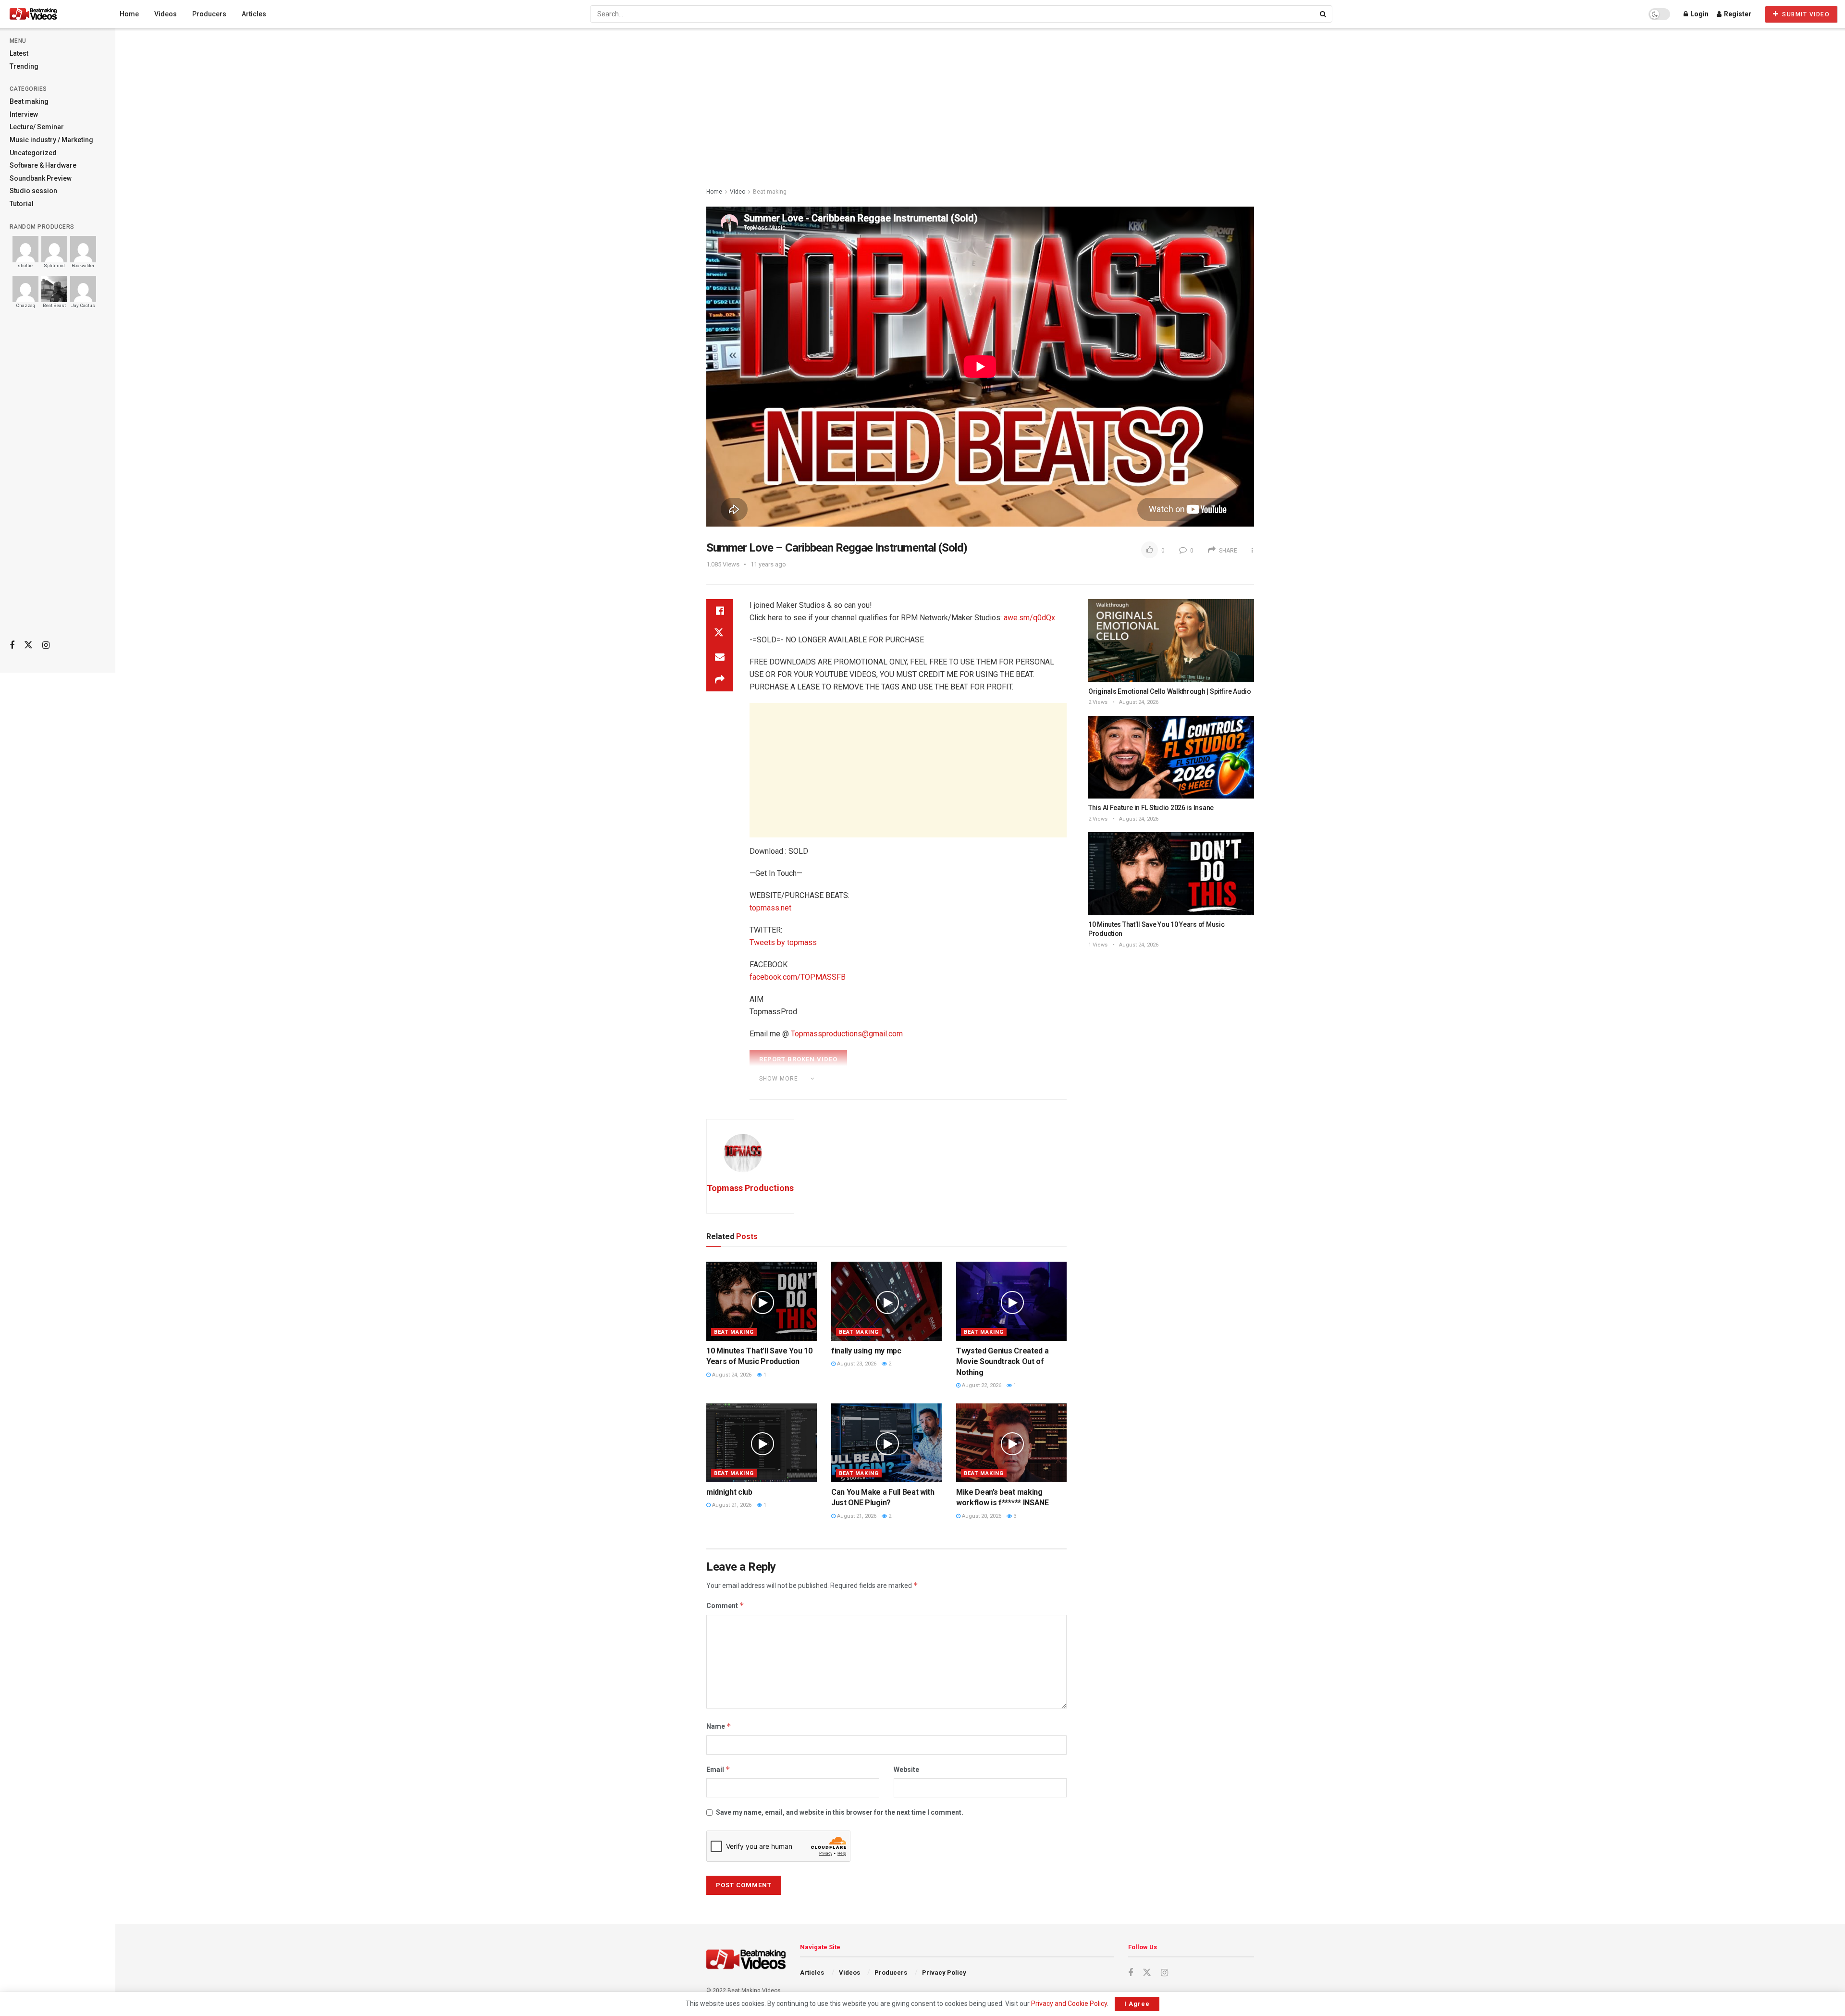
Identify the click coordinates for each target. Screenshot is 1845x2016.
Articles (254, 14)
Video (738, 192)
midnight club (729, 1492)
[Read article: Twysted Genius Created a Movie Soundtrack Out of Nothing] (1011, 1301)
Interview (24, 114)
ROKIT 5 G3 (1009, 1092)
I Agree (1137, 2004)
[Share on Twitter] (720, 634)
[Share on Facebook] (720, 611)
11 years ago (768, 564)
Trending (24, 66)
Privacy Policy (944, 1973)
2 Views (1098, 702)
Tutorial (22, 204)
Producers (209, 14)
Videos (166, 14)
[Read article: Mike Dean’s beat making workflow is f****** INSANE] (1011, 1443)
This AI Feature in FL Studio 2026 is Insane (1151, 808)
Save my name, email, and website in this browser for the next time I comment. (840, 1812)
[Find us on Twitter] (28, 645)
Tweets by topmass (783, 942)
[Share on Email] (720, 657)
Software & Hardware (43, 165)
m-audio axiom (857, 1092)
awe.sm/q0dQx (1029, 618)
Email (718, 1769)
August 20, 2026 (981, 1516)
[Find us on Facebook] (12, 645)
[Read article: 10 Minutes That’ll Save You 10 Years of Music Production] (762, 1301)
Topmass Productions (750, 1188)
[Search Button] (1324, 14)
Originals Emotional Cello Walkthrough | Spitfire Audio (1170, 691)
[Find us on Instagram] (46, 645)
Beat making (29, 101)
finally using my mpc (866, 1351)
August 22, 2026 (981, 1385)
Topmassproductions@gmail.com (847, 1034)
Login (1699, 14)
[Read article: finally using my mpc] (886, 1301)
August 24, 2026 (731, 1375)
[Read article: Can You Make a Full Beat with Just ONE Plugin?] (886, 1443)
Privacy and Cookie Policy (1069, 2004)
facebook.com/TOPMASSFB (798, 977)
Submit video (1805, 14)
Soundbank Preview (41, 178)
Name (719, 1726)
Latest (19, 53)
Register (1737, 14)
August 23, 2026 (856, 1364)
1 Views (1098, 945)
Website (906, 1770)
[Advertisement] (58, 481)
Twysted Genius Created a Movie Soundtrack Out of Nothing (1002, 1362)
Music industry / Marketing (51, 140)
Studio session (33, 191)
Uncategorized (33, 153)
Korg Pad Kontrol (797, 1092)
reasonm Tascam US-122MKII (936, 1092)
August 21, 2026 (731, 1505)
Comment (725, 1605)
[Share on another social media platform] (720, 680)
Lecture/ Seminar (37, 127)
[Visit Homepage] (51, 14)
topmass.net (770, 908)
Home (129, 14)
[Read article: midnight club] (762, 1443)
